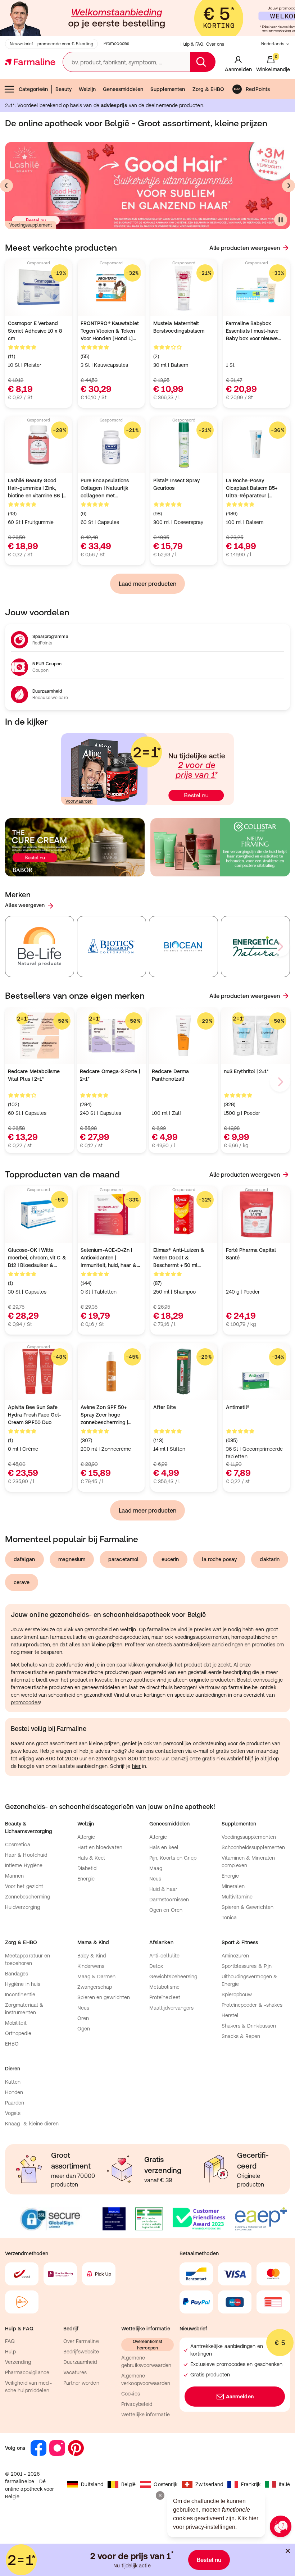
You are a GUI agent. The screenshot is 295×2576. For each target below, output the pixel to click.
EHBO (12, 2044)
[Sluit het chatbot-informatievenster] (160, 2495)
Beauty (63, 89)
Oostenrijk (165, 2484)
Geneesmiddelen (123, 89)
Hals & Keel (91, 1858)
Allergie (86, 1837)
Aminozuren (235, 1956)
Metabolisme (164, 1987)
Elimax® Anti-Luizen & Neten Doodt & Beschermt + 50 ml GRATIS (179, 1258)
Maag (156, 1868)
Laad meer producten (147, 584)
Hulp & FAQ (192, 44)
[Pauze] (281, 220)
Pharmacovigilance (27, 2372)
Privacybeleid (137, 2404)
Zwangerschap (95, 1987)
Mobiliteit (16, 2023)
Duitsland (92, 2484)
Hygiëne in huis (23, 1984)
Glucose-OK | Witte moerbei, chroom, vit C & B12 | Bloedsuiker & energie (37, 1258)
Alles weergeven (25, 905)
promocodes (25, 1702)
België (128, 2484)
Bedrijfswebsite (81, 2352)
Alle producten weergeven (245, 248)
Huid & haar (163, 1889)
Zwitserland (209, 2484)
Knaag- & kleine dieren (32, 2124)
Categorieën (33, 89)
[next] (280, 947)
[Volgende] (289, 186)
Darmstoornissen (169, 1900)
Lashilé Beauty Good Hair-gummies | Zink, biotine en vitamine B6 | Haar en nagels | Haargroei (35, 489)
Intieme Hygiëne (24, 1865)
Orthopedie (18, 2033)
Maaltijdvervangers (171, 2008)
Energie (86, 1879)
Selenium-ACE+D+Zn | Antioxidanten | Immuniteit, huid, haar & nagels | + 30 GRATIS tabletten (109, 1258)
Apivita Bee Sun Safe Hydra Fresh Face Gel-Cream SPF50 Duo (35, 1415)
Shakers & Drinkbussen (249, 2026)
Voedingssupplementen (249, 1837)
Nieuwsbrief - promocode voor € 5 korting (51, 44)
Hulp (10, 2352)
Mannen (14, 1876)
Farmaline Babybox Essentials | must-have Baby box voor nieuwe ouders (252, 331)
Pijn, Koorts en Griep (173, 1858)
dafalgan (24, 1559)
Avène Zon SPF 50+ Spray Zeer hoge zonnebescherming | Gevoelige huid (104, 1415)
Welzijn (87, 89)
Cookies (131, 2394)
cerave (22, 1582)
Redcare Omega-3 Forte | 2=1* (110, 1075)
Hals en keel (164, 1847)
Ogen (84, 2029)
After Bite (165, 1407)
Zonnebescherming (28, 1897)
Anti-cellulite (164, 1956)
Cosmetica (18, 1845)
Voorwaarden (79, 801)
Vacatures (75, 2372)
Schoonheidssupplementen (253, 1847)
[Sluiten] (288, 2551)
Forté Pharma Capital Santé (251, 1254)
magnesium (72, 1559)
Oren (83, 2018)
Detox (156, 1966)
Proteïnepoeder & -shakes (252, 2005)
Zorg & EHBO (208, 89)
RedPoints (258, 89)
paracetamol (123, 1559)
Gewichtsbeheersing (173, 1977)
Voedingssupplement (31, 225)
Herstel (230, 2015)
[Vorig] (6, 186)
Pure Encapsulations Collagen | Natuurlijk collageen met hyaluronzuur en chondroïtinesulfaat (105, 489)
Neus (155, 1879)
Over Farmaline (81, 2341)
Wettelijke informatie (145, 2415)
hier (136, 1766)
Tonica (229, 1918)
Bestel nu (209, 2560)
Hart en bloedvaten (100, 1847)
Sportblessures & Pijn (247, 1966)
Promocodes (116, 44)
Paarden (15, 2103)
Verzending (18, 2362)
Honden (14, 2092)
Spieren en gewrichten (104, 1997)
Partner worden (81, 2383)
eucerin (170, 1559)
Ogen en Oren (166, 1910)
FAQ (10, 2341)
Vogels (13, 2113)
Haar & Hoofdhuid (26, 1855)
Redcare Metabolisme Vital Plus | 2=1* (34, 1075)
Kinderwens (91, 1966)
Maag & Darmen (97, 1977)
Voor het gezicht (24, 1886)
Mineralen (233, 1886)
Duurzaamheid (80, 2362)
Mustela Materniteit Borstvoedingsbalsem (179, 327)
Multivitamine (237, 1897)
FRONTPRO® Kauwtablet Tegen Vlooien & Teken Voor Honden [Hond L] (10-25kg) (110, 331)
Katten (13, 2082)
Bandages (17, 1974)
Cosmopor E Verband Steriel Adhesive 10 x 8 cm (35, 331)
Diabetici (88, 1868)
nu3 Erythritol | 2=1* (246, 1071)
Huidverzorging (22, 1907)
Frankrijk (251, 2484)
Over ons (215, 44)
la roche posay (219, 1559)
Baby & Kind (92, 1956)
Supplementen (168, 89)
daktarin (270, 1559)
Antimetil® (238, 1407)
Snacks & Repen (241, 2036)
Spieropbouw (237, 1994)
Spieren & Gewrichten (248, 1907)
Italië (284, 2484)
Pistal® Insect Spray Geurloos (176, 484)
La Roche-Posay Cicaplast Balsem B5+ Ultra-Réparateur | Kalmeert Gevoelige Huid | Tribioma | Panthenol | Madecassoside (256, 489)
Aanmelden (240, 2397)
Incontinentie (20, 1994)
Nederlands (273, 44)
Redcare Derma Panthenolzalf (170, 1075)
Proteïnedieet (165, 1997)
